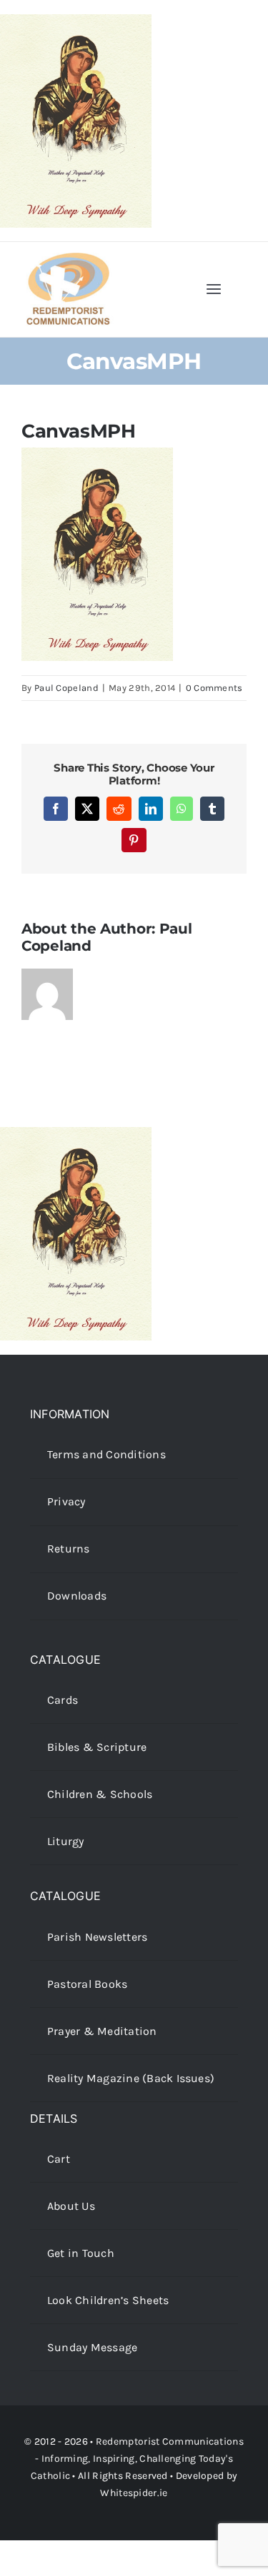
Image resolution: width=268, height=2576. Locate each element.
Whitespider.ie (134, 2493)
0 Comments (214, 688)
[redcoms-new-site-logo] (68, 259)
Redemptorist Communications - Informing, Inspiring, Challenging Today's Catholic (137, 2459)
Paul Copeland (66, 688)
